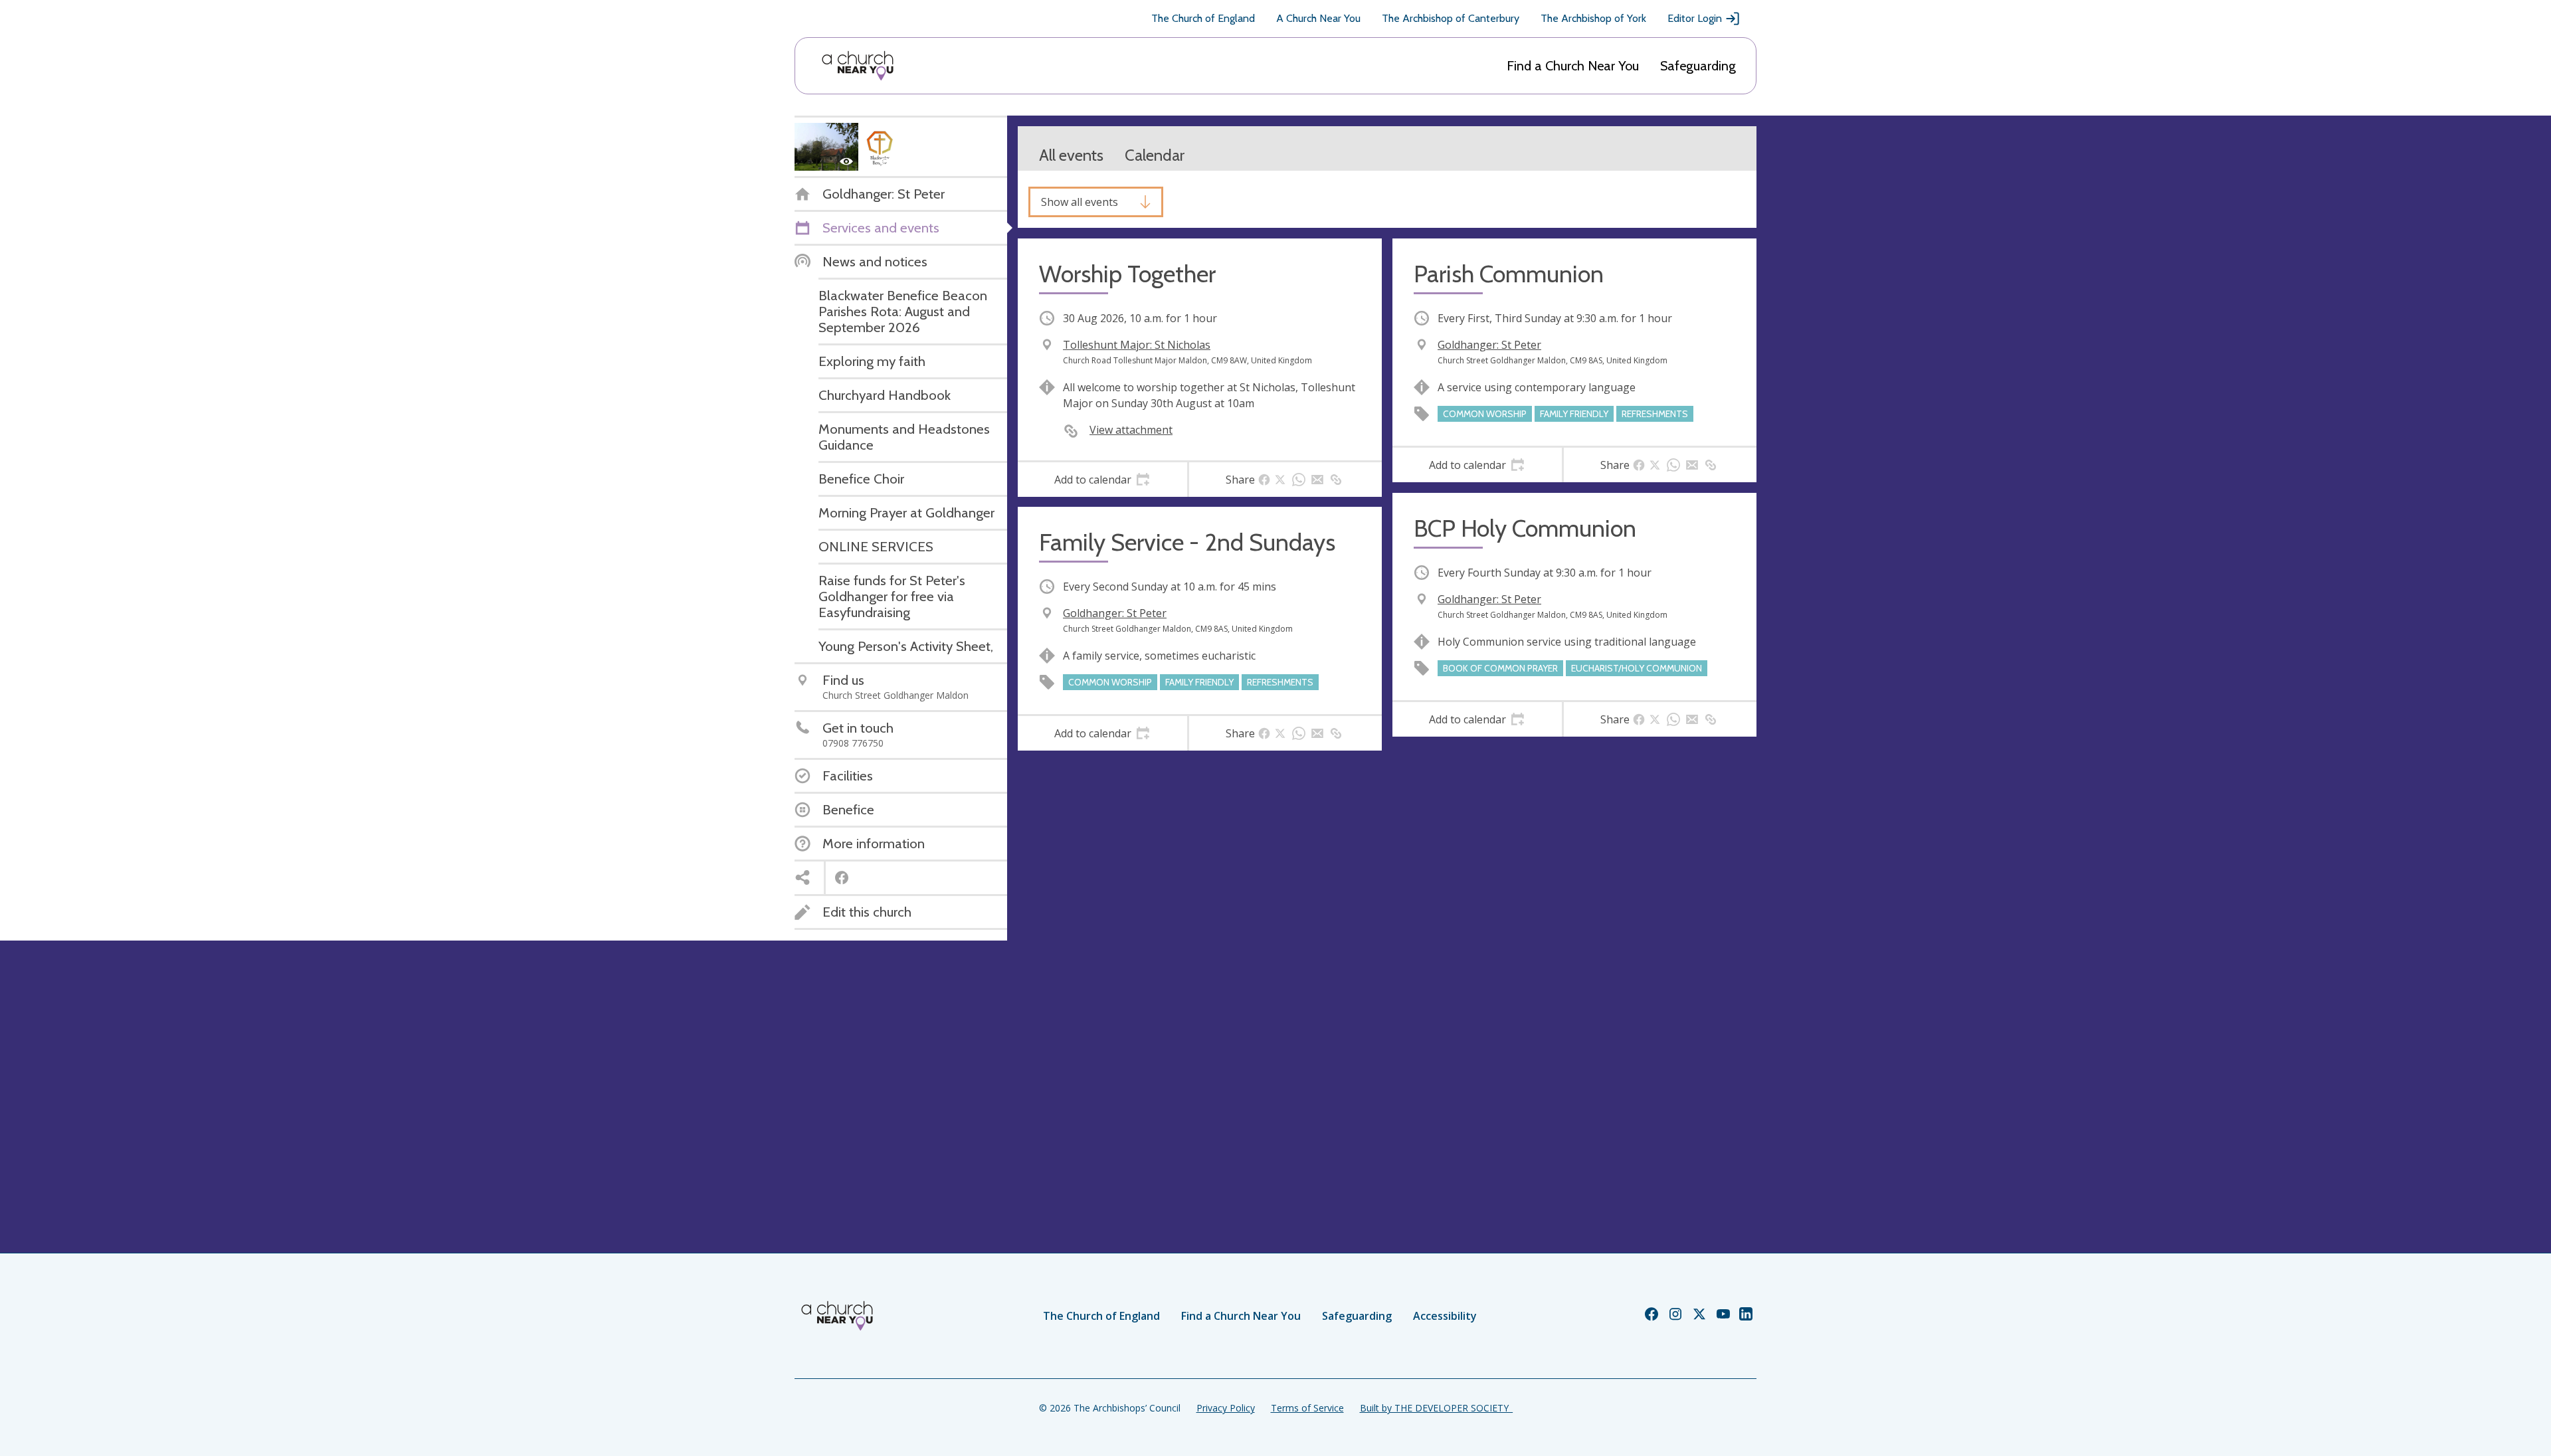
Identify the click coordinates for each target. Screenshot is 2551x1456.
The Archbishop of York (1593, 18)
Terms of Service (1307, 1408)
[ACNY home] (858, 66)
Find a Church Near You (1573, 66)
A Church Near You (1318, 18)
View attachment (1131, 430)
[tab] (1102, 480)
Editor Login (1695, 18)
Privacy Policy (1226, 1408)
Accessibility (1445, 1316)
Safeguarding (1698, 66)
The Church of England (1203, 18)
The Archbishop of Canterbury (1451, 18)
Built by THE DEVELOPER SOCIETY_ (1436, 1408)
